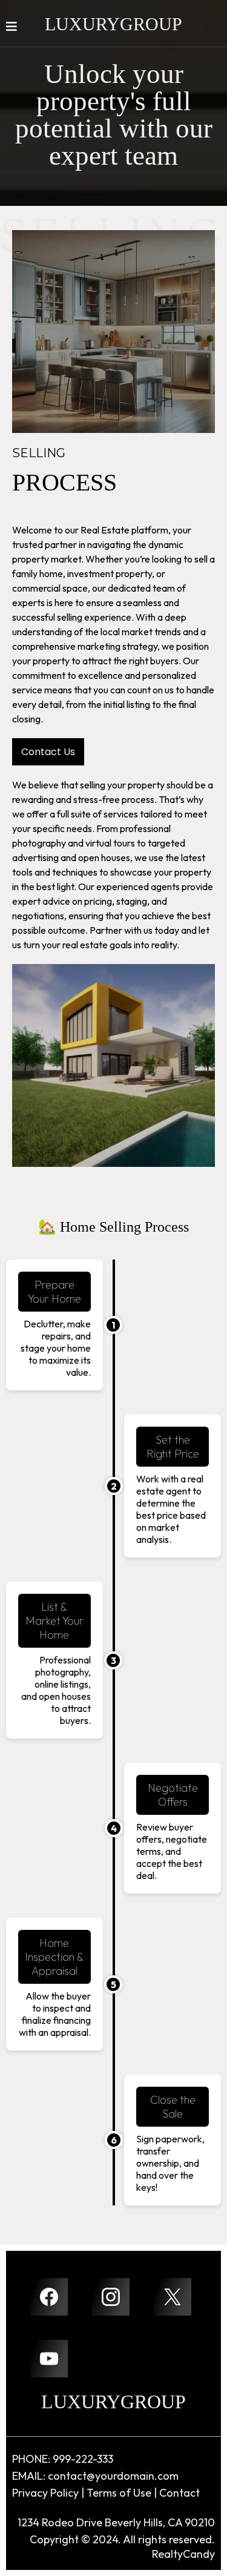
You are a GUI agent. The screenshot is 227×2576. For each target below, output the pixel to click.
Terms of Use (119, 2493)
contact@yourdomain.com (113, 2476)
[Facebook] (49, 2297)
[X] (173, 2297)
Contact (179, 2493)
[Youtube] (49, 2359)
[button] (12, 28)
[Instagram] (111, 2297)
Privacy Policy (45, 2493)
